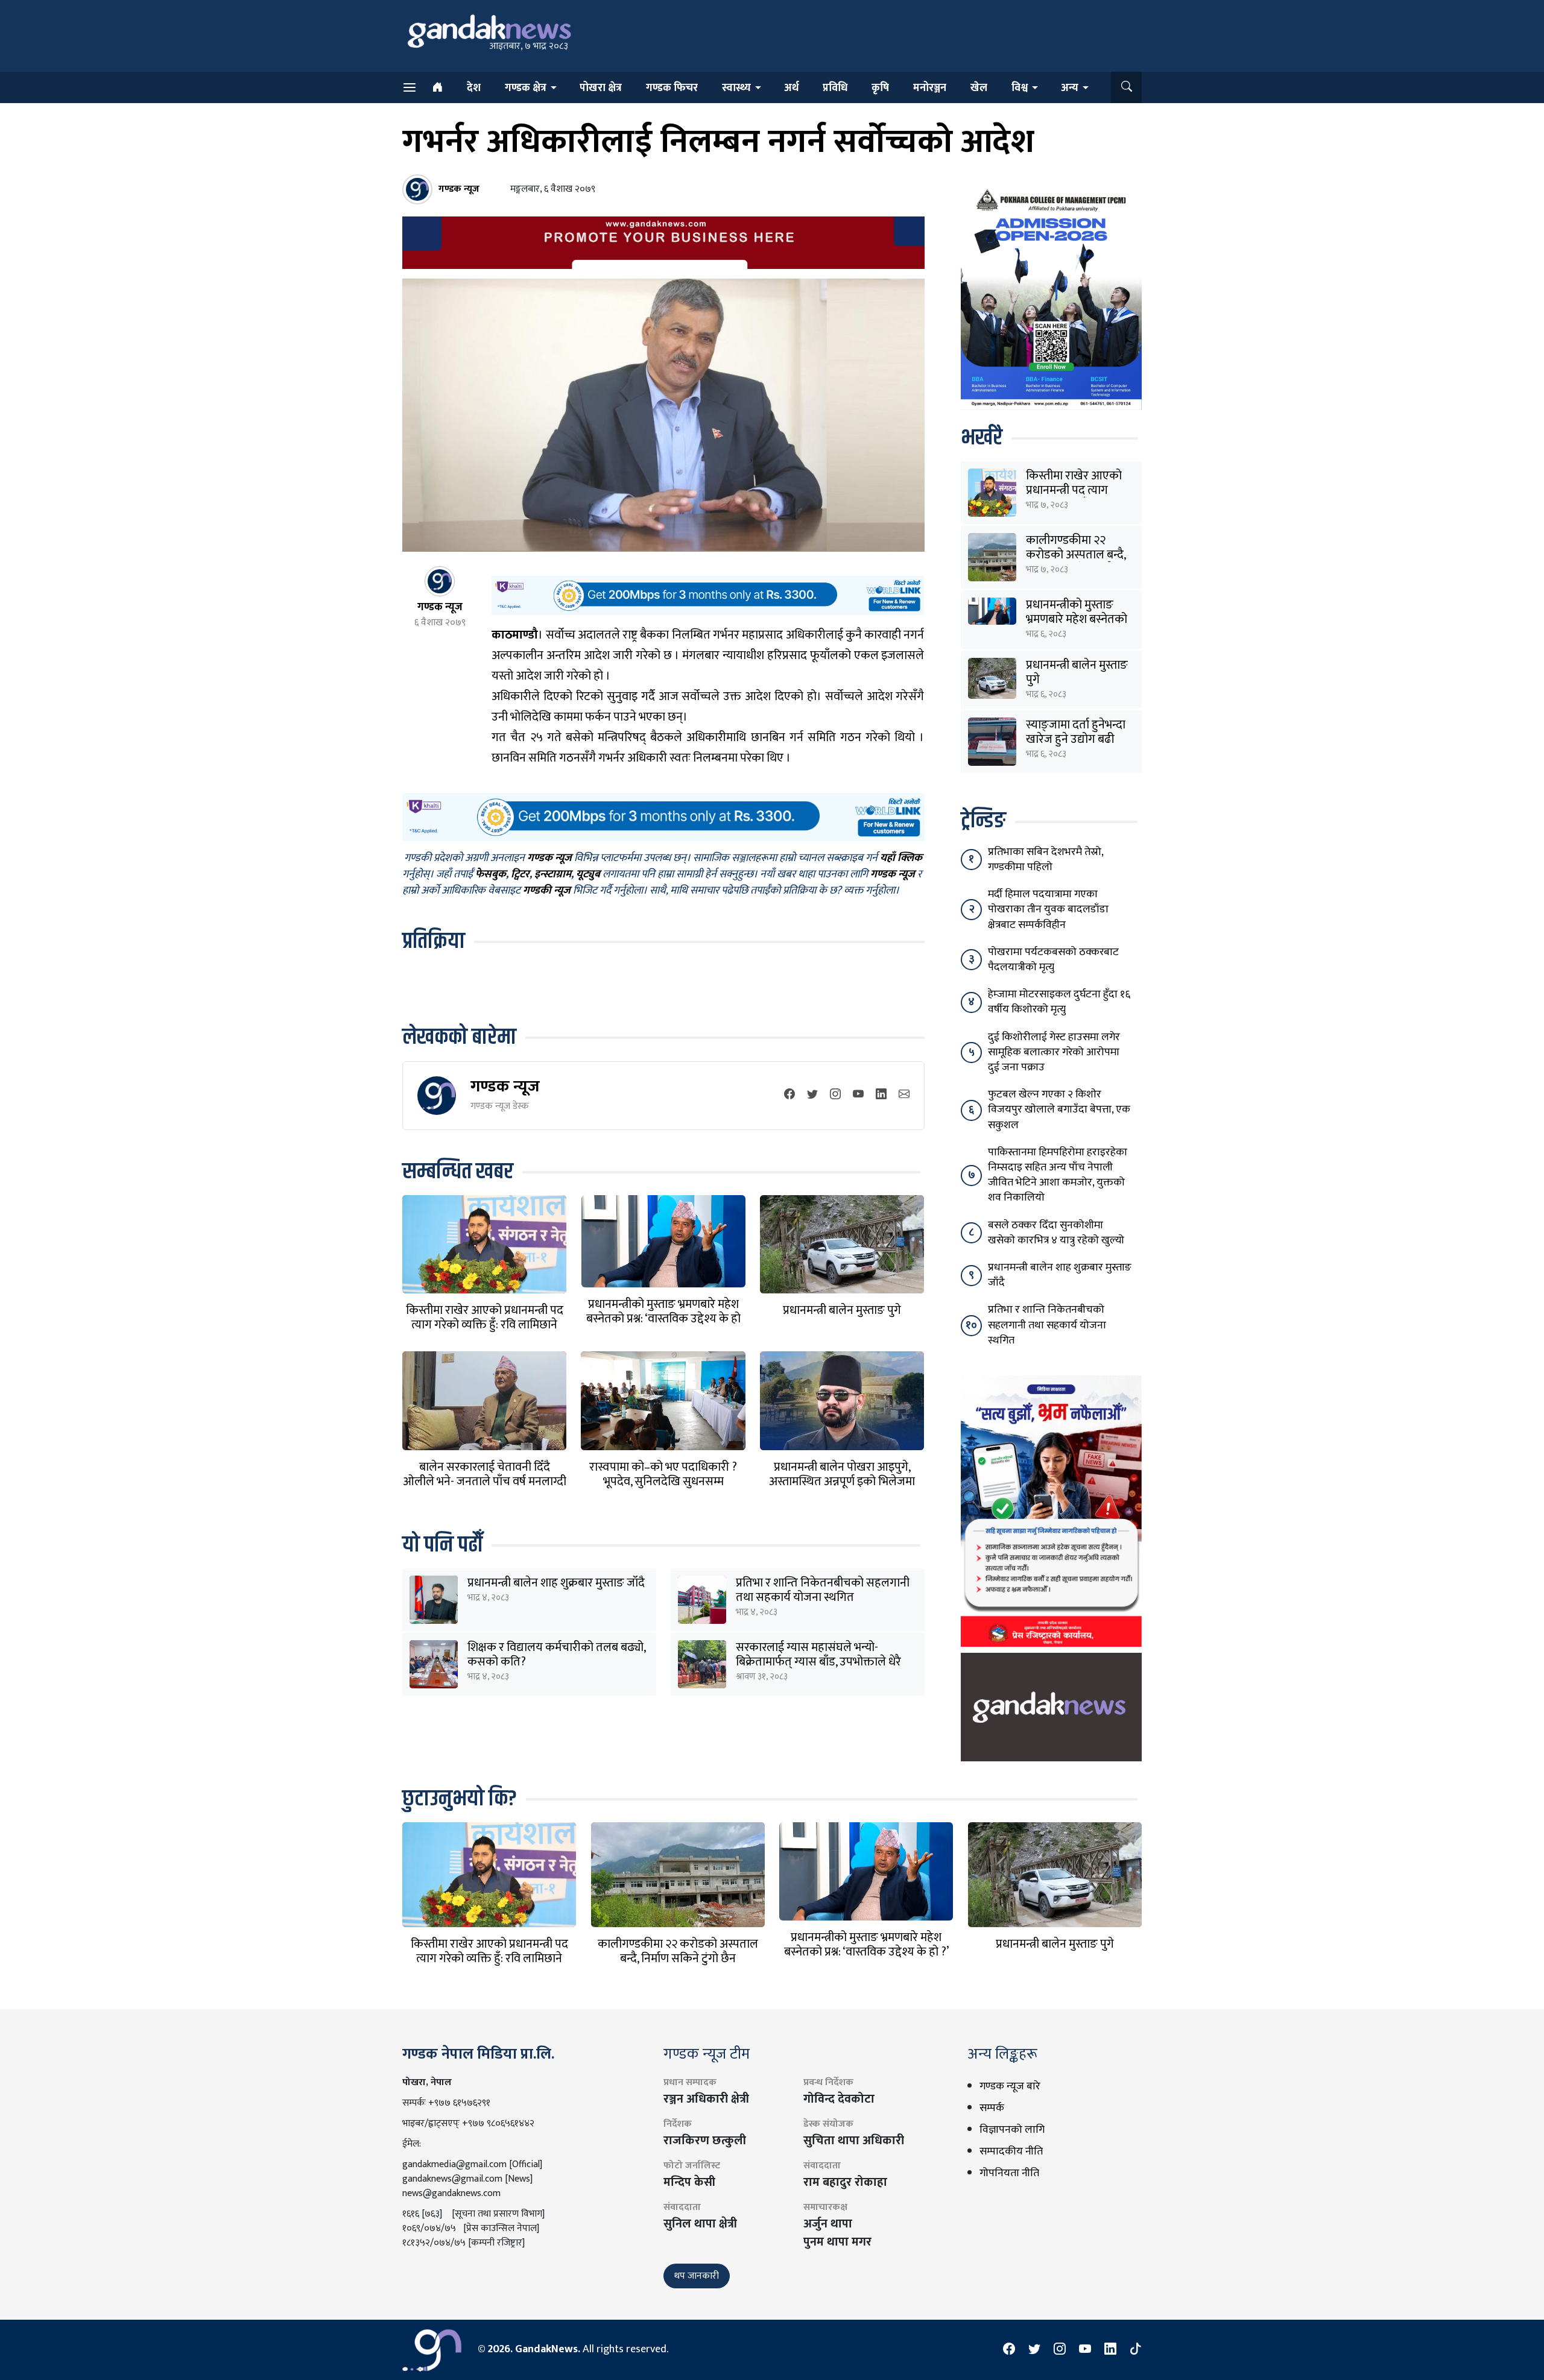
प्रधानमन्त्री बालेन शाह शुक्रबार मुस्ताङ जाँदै (556, 1583)
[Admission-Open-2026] (1051, 297)
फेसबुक (491, 875)
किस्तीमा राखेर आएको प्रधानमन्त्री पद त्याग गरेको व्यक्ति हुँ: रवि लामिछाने (485, 1318)
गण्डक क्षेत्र (526, 88)
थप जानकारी (697, 2276)
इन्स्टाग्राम (553, 875)
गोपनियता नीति (1009, 2173)
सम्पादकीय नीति (1011, 2151)
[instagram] (835, 1095)
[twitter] (812, 1095)
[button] (1126, 87)
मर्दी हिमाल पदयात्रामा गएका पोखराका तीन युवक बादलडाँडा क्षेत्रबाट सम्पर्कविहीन (1048, 909)
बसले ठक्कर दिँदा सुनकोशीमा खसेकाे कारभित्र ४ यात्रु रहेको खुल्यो (1056, 1233)
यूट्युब (588, 875)
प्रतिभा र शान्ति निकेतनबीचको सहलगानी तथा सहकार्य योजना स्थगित (823, 1590)
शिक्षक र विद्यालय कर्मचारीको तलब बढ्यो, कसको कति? (556, 1655)
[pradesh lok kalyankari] (1051, 1510)
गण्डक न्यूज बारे (1010, 2086)
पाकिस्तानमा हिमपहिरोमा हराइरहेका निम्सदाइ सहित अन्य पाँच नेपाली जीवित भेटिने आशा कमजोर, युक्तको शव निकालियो (1058, 1175)
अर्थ (791, 88)
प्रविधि (835, 88)
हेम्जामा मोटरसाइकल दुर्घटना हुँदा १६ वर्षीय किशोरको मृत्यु (1059, 1002)
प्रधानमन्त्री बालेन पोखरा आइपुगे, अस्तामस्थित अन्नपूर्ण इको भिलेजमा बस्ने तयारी (842, 1482)
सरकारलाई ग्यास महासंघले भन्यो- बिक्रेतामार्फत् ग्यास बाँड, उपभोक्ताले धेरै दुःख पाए (818, 1662)
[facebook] (789, 1095)
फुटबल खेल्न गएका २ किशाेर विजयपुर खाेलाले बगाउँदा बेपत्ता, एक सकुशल (1059, 1110)
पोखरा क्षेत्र (601, 88)
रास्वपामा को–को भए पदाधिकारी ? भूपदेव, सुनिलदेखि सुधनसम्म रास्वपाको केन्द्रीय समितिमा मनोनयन (663, 1482)
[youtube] (858, 1095)
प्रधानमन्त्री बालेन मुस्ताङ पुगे (842, 1310)
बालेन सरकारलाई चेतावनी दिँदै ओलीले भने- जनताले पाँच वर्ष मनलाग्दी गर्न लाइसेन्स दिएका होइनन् (485, 1482)
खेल (979, 88)
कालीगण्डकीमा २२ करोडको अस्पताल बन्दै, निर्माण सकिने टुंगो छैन (1076, 555)
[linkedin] (881, 1095)
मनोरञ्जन (930, 88)
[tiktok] (1136, 2350)
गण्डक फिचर (672, 88)
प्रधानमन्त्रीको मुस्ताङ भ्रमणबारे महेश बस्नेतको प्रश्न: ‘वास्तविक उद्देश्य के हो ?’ (663, 1319)
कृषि (880, 88)
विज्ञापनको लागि (1012, 2130)
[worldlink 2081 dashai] (708, 595)
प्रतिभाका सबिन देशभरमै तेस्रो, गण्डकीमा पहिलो (1046, 860)
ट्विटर (520, 875)
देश (474, 88)
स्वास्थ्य (736, 88)
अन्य (1070, 88)
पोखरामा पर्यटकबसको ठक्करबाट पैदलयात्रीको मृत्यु (1053, 960)
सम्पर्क (992, 2108)
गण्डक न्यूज (505, 1086)
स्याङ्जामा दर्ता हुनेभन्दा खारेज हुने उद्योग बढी (1076, 732)
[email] (904, 1095)
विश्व (1020, 88)
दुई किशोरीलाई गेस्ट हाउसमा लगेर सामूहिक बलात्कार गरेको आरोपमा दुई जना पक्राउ (1054, 1052)
